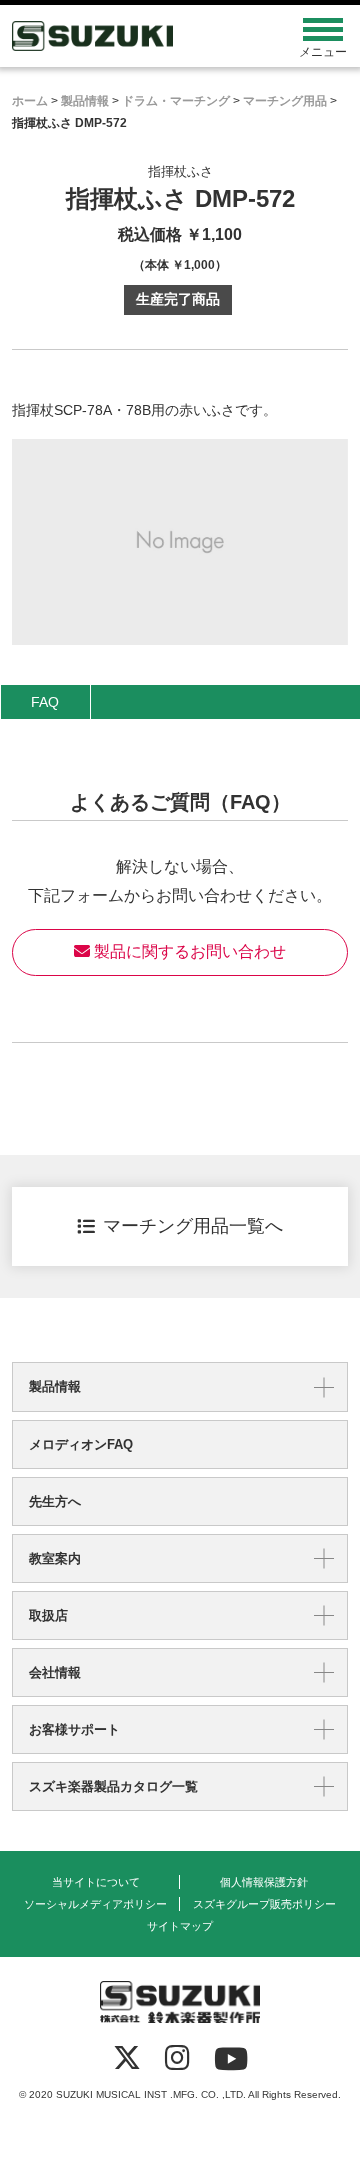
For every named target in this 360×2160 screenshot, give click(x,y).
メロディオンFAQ (81, 1444)
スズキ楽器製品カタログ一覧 (113, 1786)
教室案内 (55, 1558)
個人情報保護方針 (264, 1882)
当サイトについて (96, 1882)
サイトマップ (180, 1926)
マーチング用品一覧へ (193, 1226)
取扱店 (48, 1615)
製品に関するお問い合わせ (188, 951)
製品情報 (55, 1386)
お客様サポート (74, 1729)
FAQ (45, 702)
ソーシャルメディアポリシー (95, 1904)
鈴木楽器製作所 (138, 36)
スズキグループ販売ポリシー (264, 1904)
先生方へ (55, 1501)
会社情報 (55, 1672)
